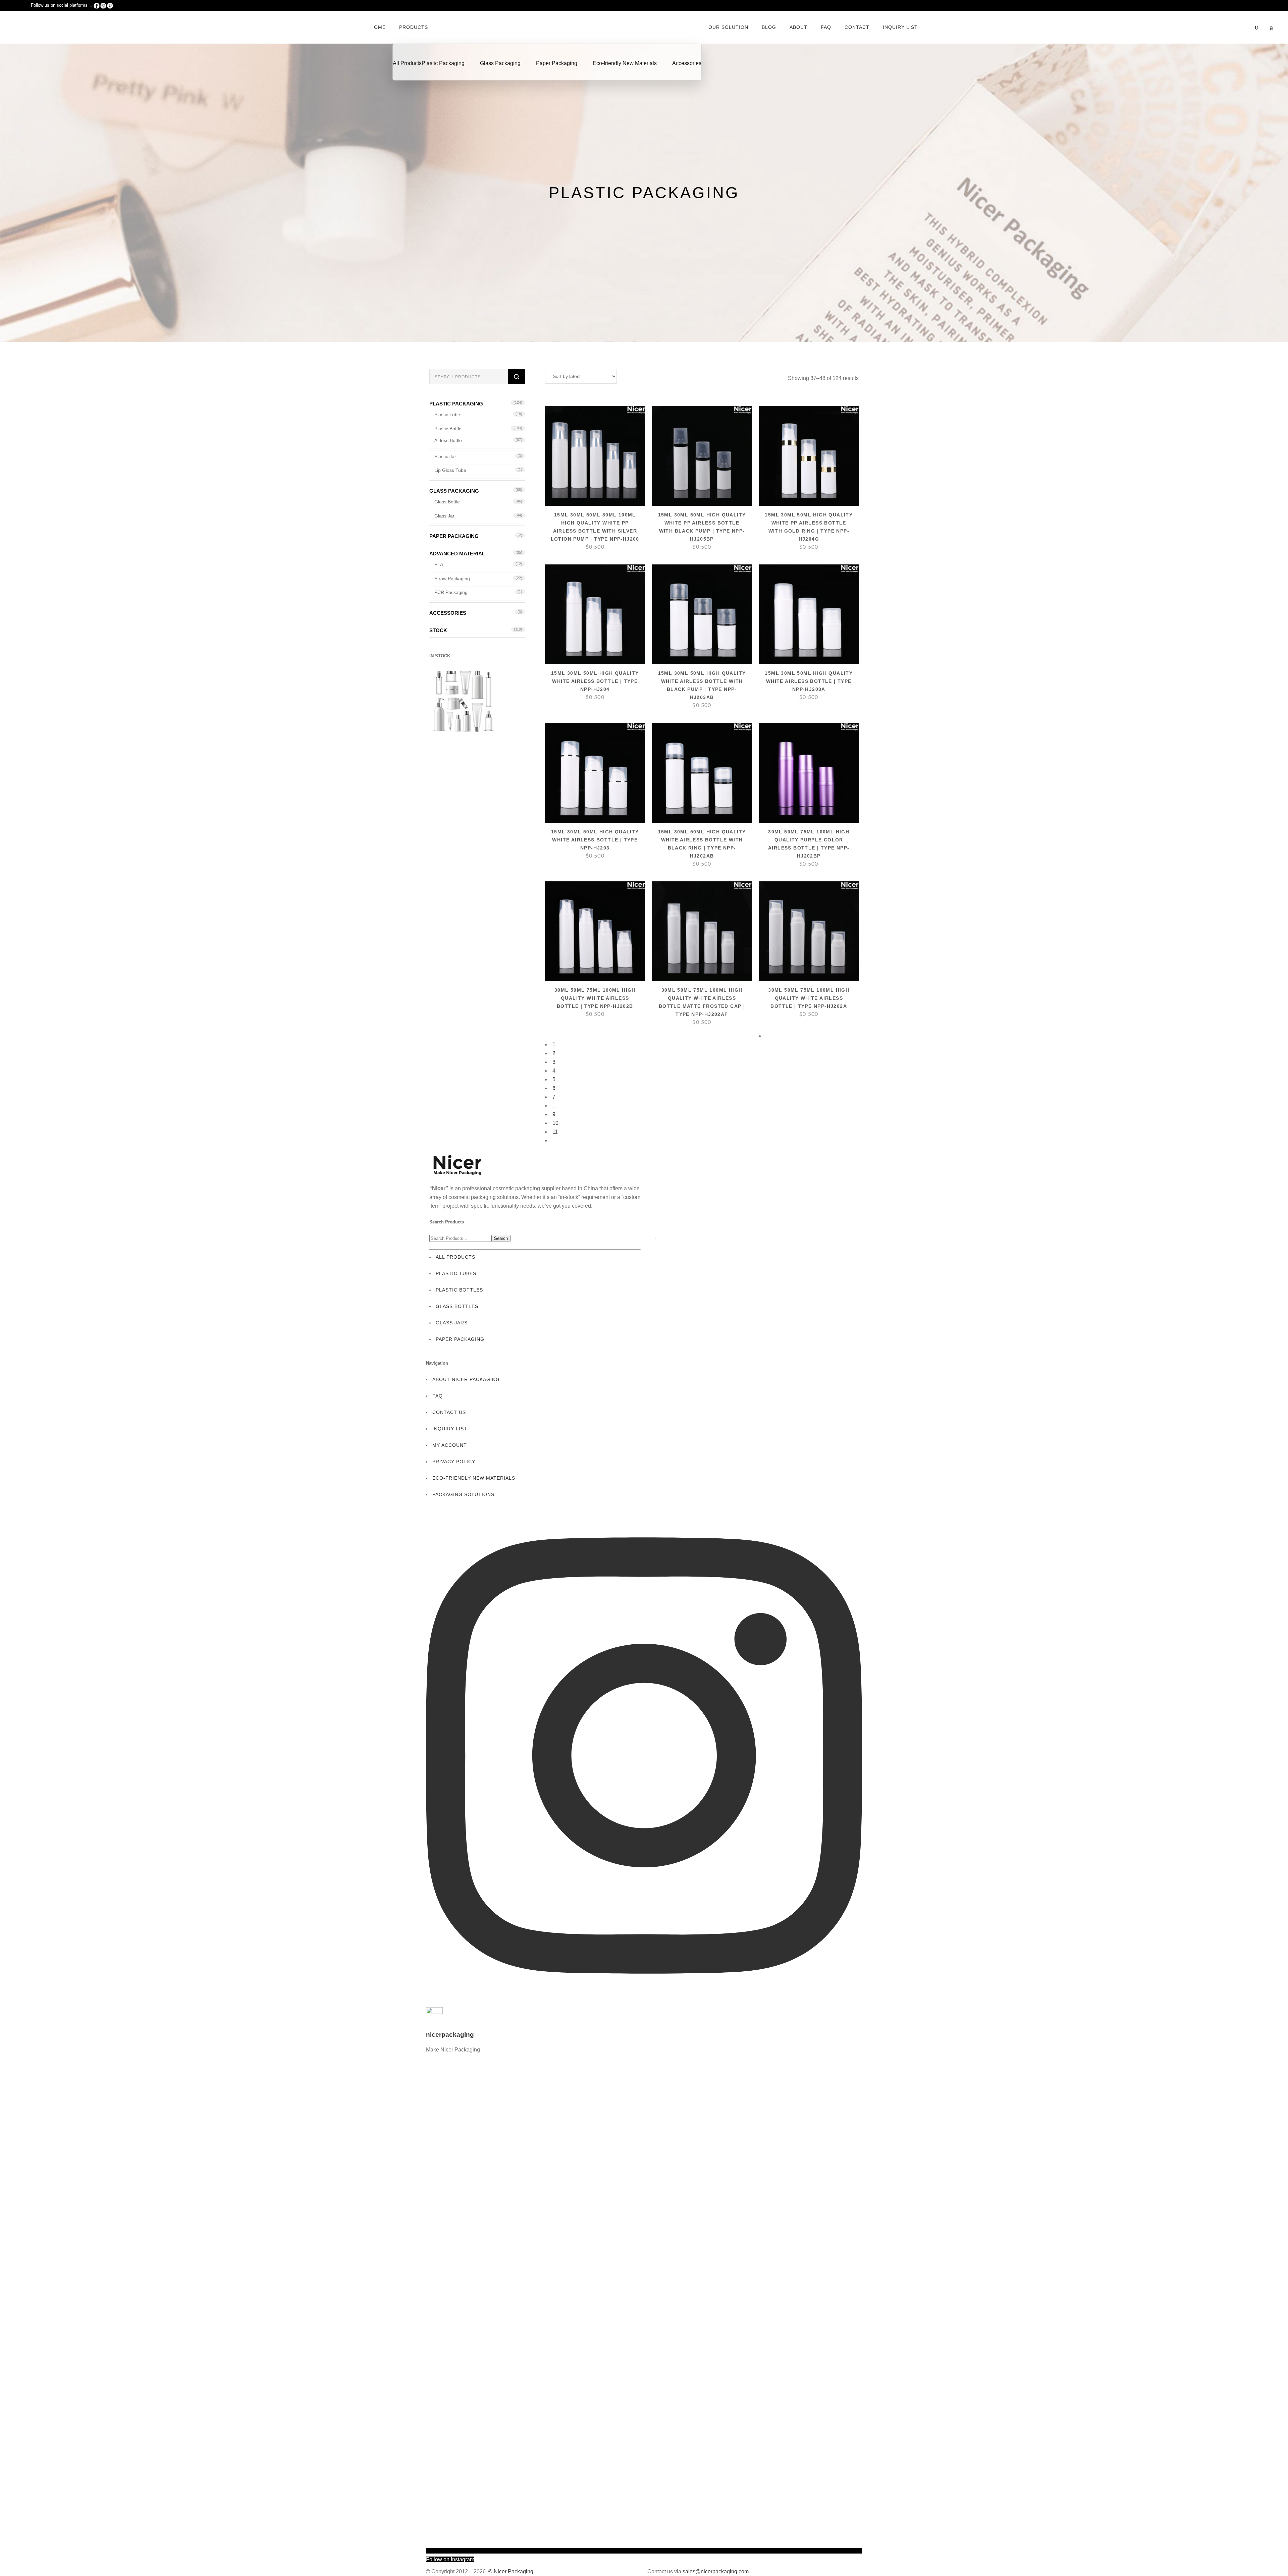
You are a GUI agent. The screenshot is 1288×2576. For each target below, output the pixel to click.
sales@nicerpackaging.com (716, 2571)
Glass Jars (452, 1323)
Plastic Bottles (459, 1290)
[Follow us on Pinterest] (110, 5)
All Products (455, 1257)
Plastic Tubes (456, 1273)
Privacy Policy (454, 1462)
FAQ (438, 1396)
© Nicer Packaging (511, 2571)
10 (555, 1123)
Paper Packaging (460, 1339)
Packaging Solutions (463, 1494)
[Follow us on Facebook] (97, 5)
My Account (450, 1445)
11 (555, 1132)
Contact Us (449, 1412)
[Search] (517, 377)
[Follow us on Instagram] (103, 5)
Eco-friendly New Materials (474, 1478)
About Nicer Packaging (466, 1379)
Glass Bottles (457, 1306)
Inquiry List (450, 1429)
